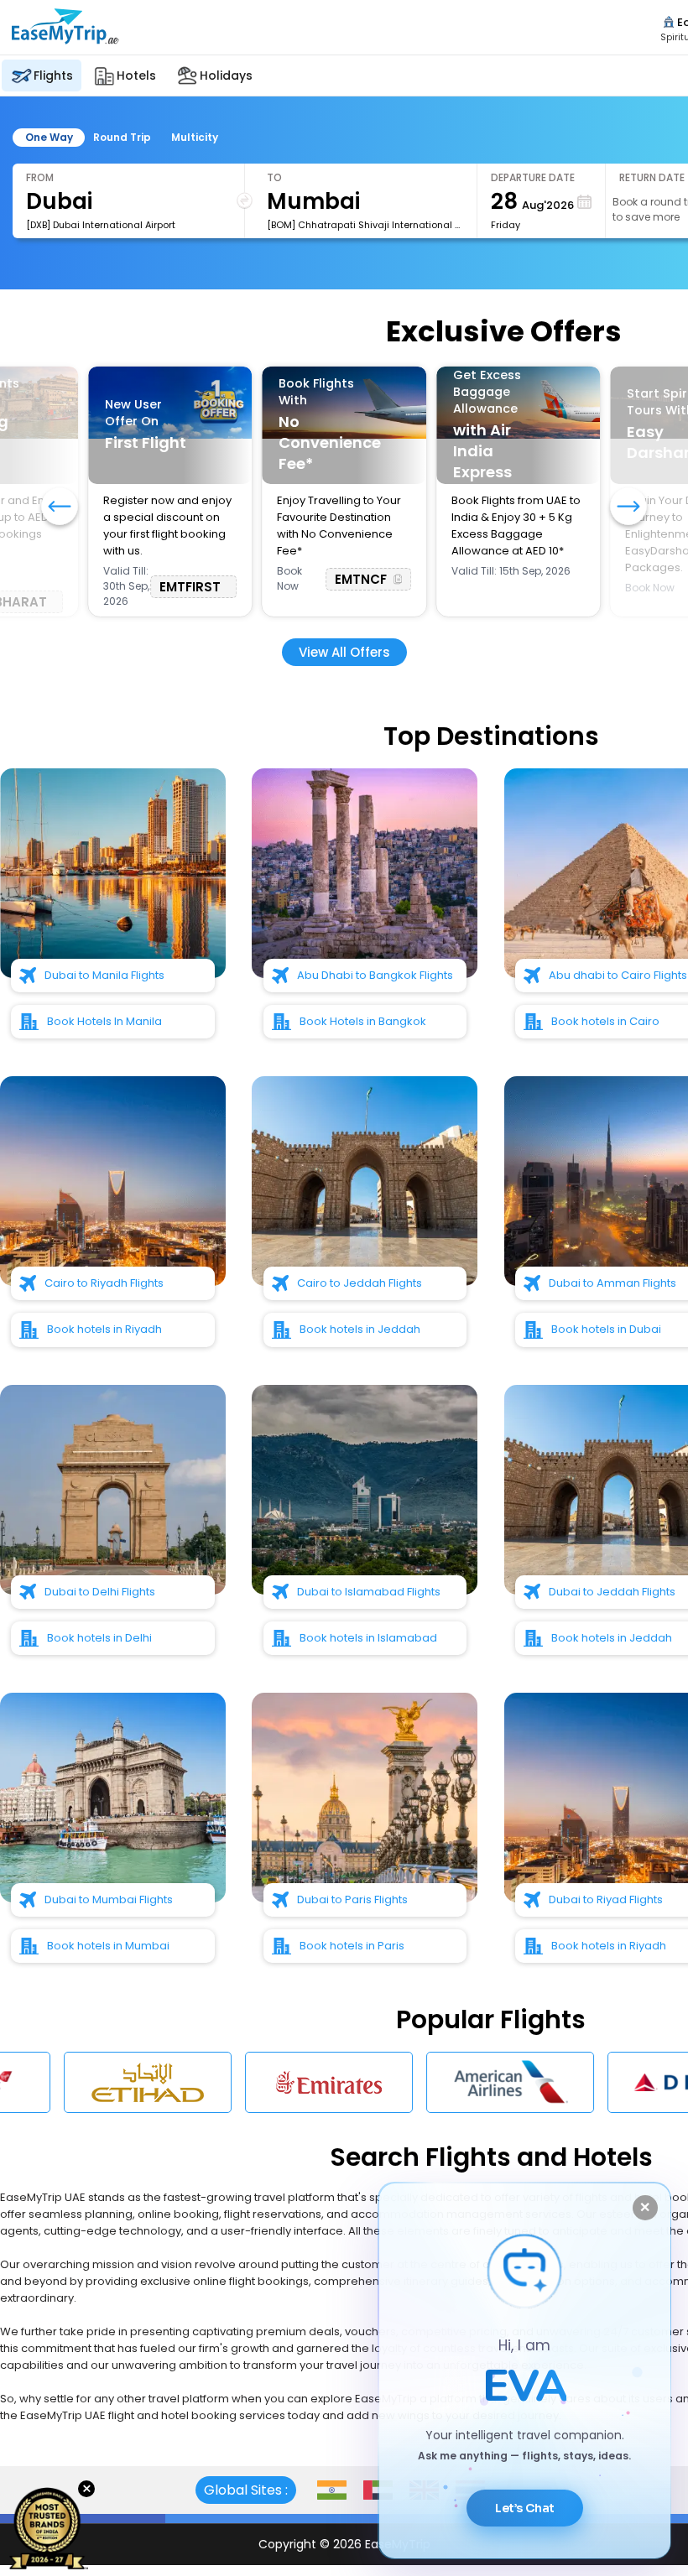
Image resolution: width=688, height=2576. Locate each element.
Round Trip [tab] (122, 137)
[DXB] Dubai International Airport (101, 225)
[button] (628, 508)
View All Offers (344, 652)
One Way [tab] (49, 137)
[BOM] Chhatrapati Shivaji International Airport (365, 225)
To (274, 177)
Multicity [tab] (195, 137)
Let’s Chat (525, 2508)
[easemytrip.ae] (65, 44)
